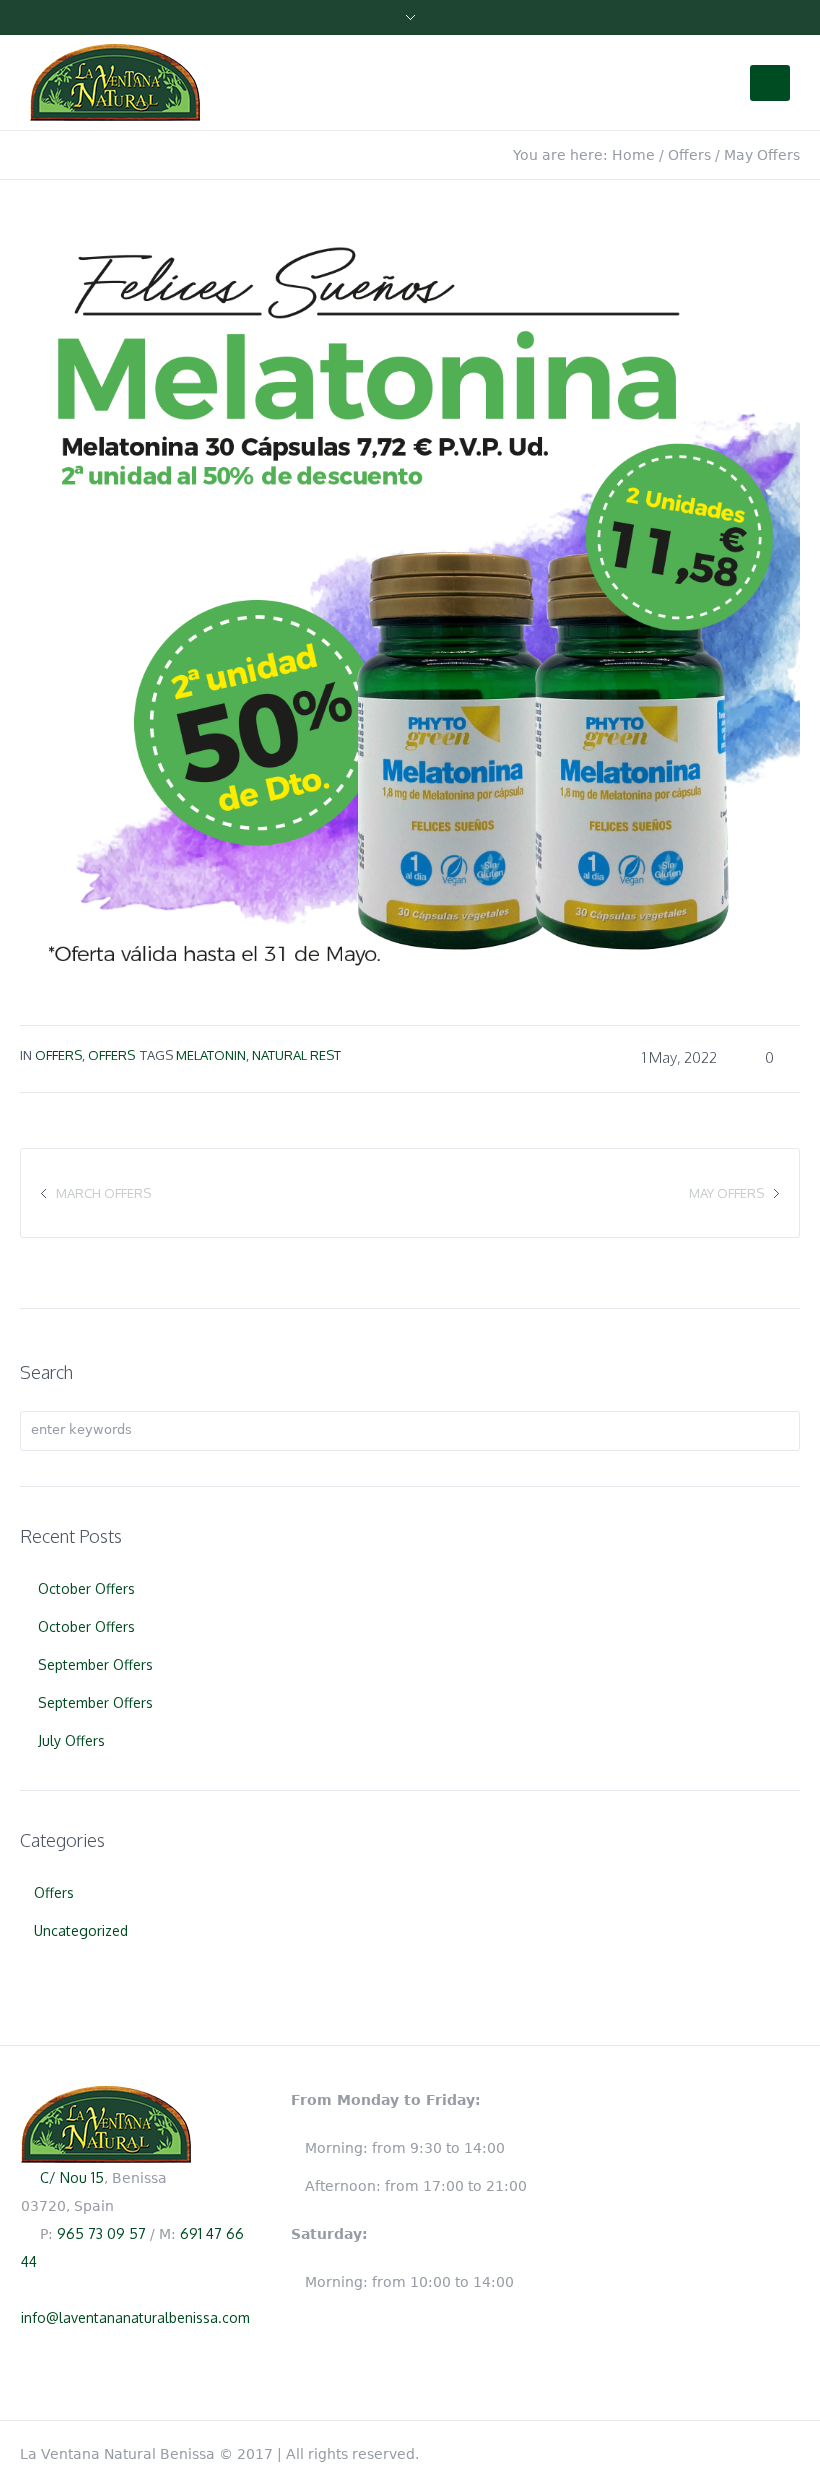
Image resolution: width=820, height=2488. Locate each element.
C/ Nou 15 (72, 2177)
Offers (689, 155)
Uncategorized (81, 1930)
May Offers (726, 1193)
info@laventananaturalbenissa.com (135, 2317)
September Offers (95, 1664)
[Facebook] (790, 2450)
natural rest (296, 1055)
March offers (103, 1193)
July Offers (71, 1740)
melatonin (211, 1055)
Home (633, 155)
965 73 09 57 (101, 2233)
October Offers (86, 1588)
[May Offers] (410, 598)
